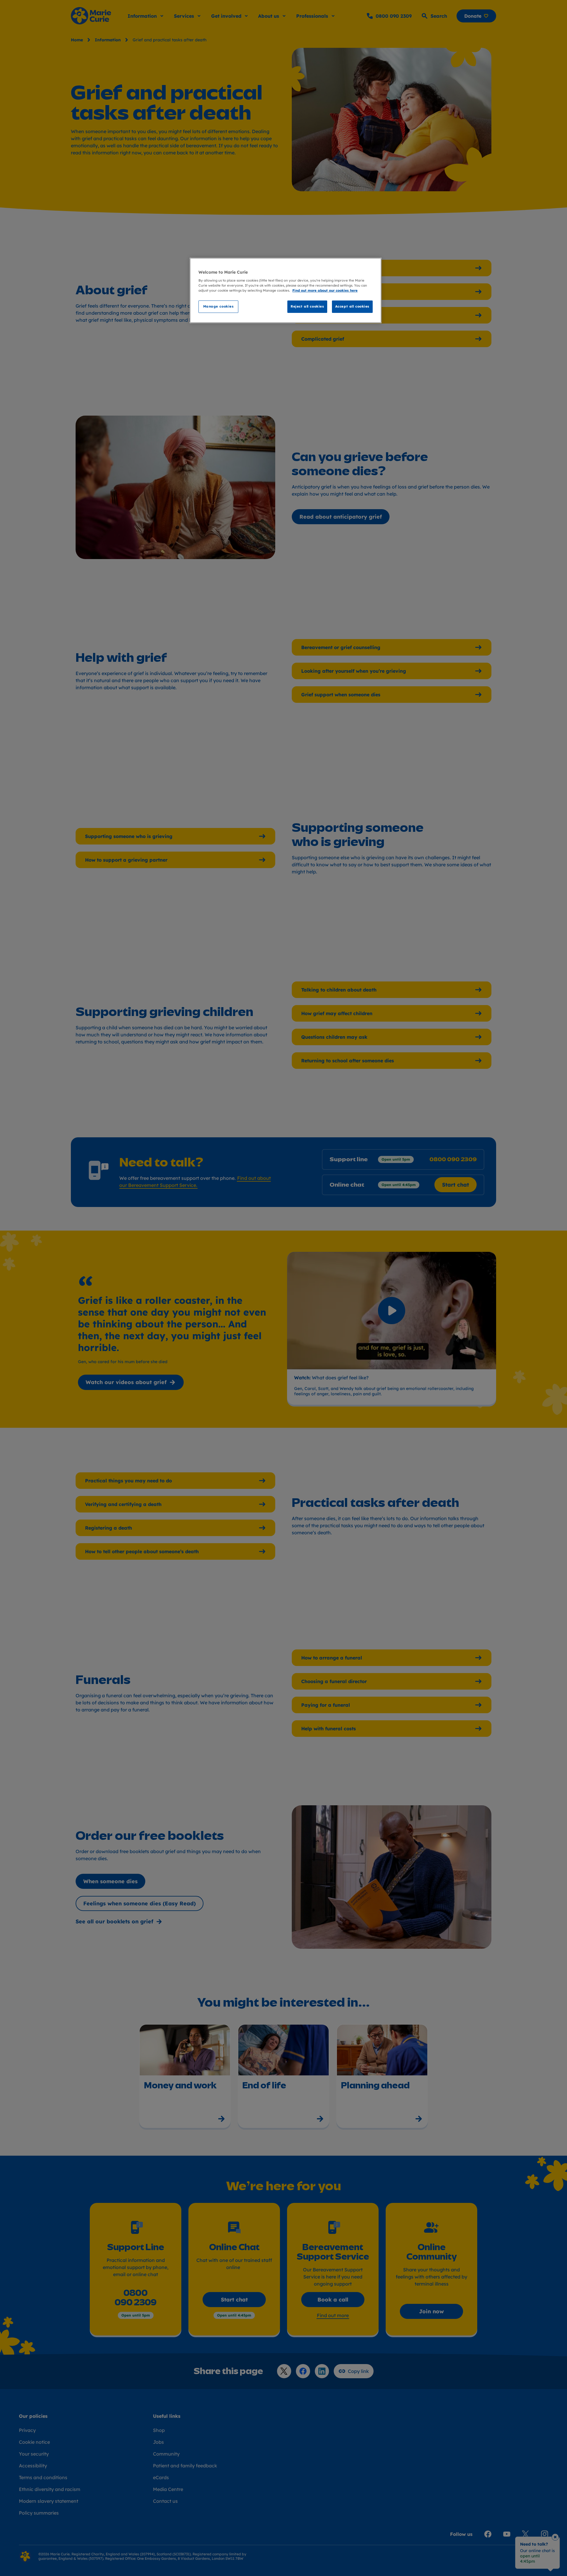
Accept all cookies (352, 306)
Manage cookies (219, 306)
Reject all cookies (307, 306)
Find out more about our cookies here (325, 290)
